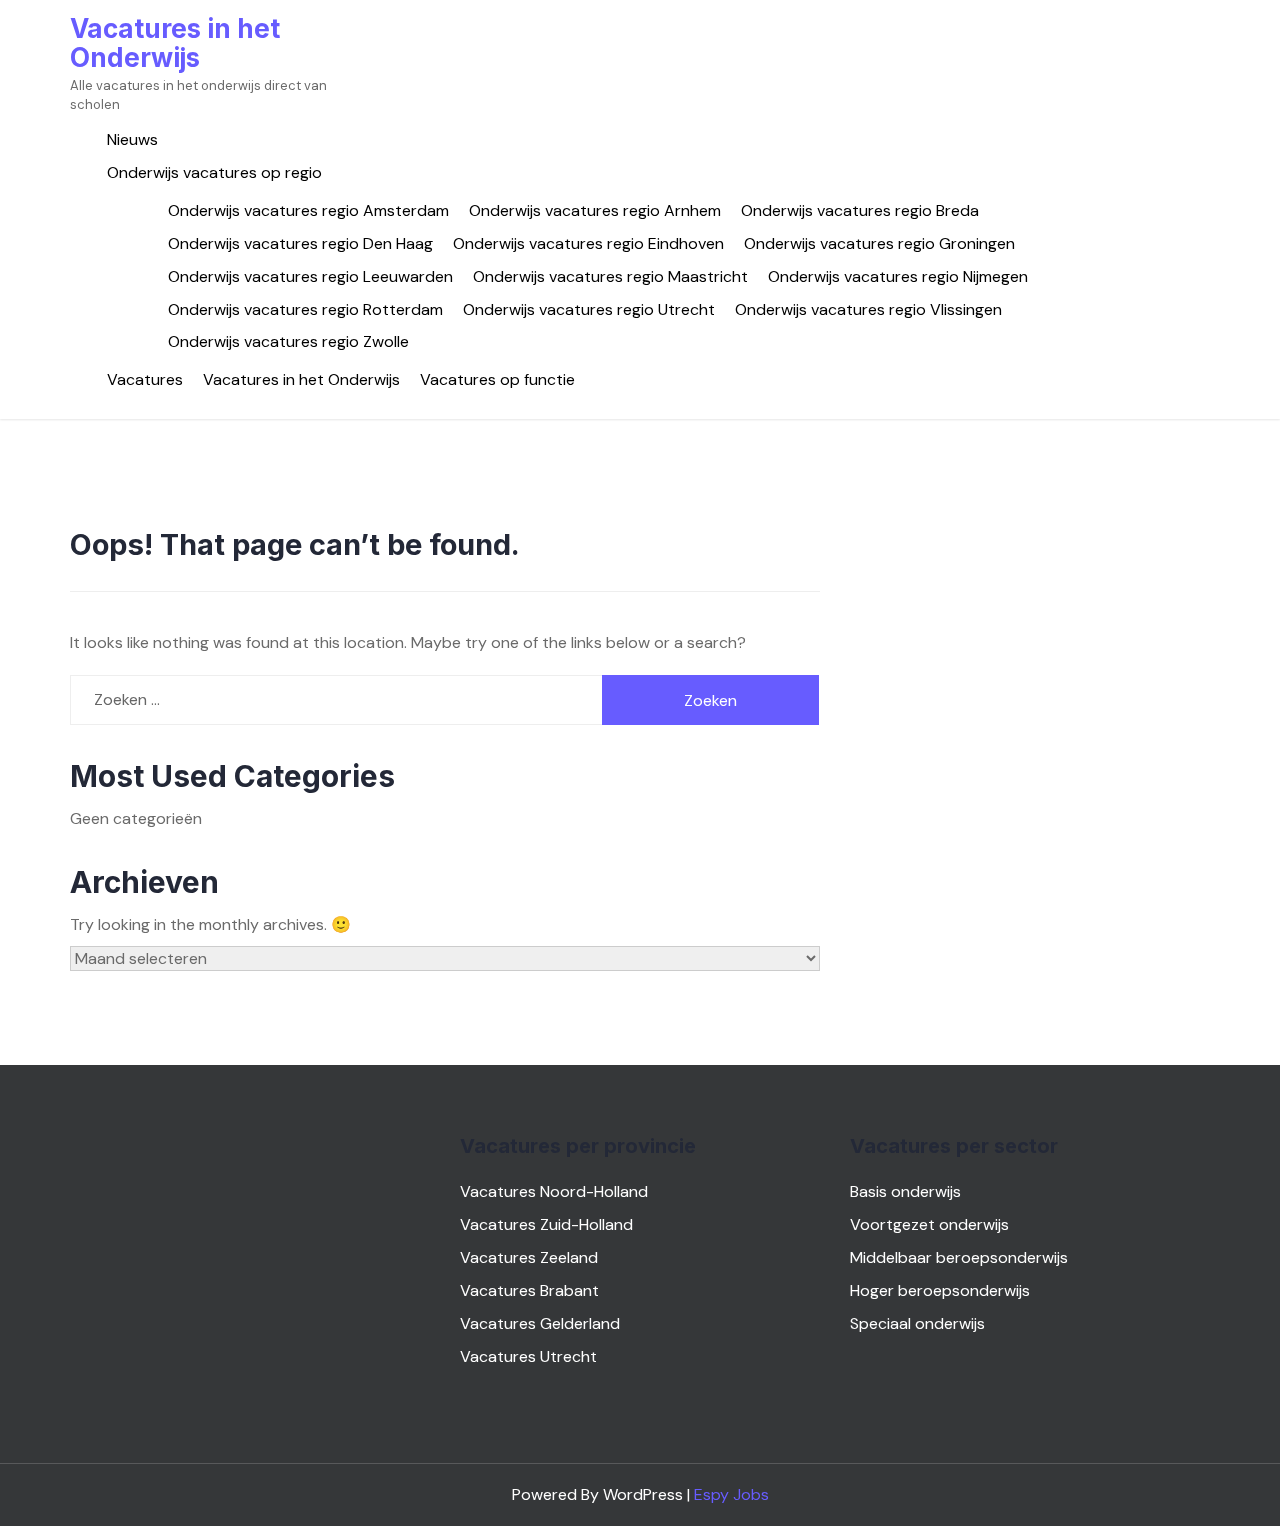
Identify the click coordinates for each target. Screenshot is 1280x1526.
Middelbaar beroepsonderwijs (959, 1257)
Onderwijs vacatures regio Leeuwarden (310, 276)
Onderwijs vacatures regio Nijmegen (898, 276)
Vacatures (145, 379)
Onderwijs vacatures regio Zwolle (288, 341)
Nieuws (132, 139)
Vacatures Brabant (529, 1290)
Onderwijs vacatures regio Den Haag (300, 243)
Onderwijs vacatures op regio (214, 172)
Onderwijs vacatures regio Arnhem (595, 210)
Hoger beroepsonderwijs (940, 1290)
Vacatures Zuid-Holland (546, 1224)
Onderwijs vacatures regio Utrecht (589, 309)
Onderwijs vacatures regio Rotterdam (305, 309)
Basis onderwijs (905, 1191)
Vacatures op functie (497, 379)
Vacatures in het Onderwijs (175, 43)
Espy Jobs (731, 1494)
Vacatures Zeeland (529, 1257)
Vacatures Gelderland (540, 1323)
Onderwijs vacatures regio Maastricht (610, 276)
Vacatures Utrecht (528, 1356)
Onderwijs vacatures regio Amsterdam (308, 210)
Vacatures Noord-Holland (554, 1191)
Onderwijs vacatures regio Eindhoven (588, 243)
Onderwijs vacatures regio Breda (860, 210)
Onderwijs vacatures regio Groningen (879, 243)
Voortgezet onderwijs (929, 1224)
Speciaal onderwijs (917, 1323)
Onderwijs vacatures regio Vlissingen (868, 309)
